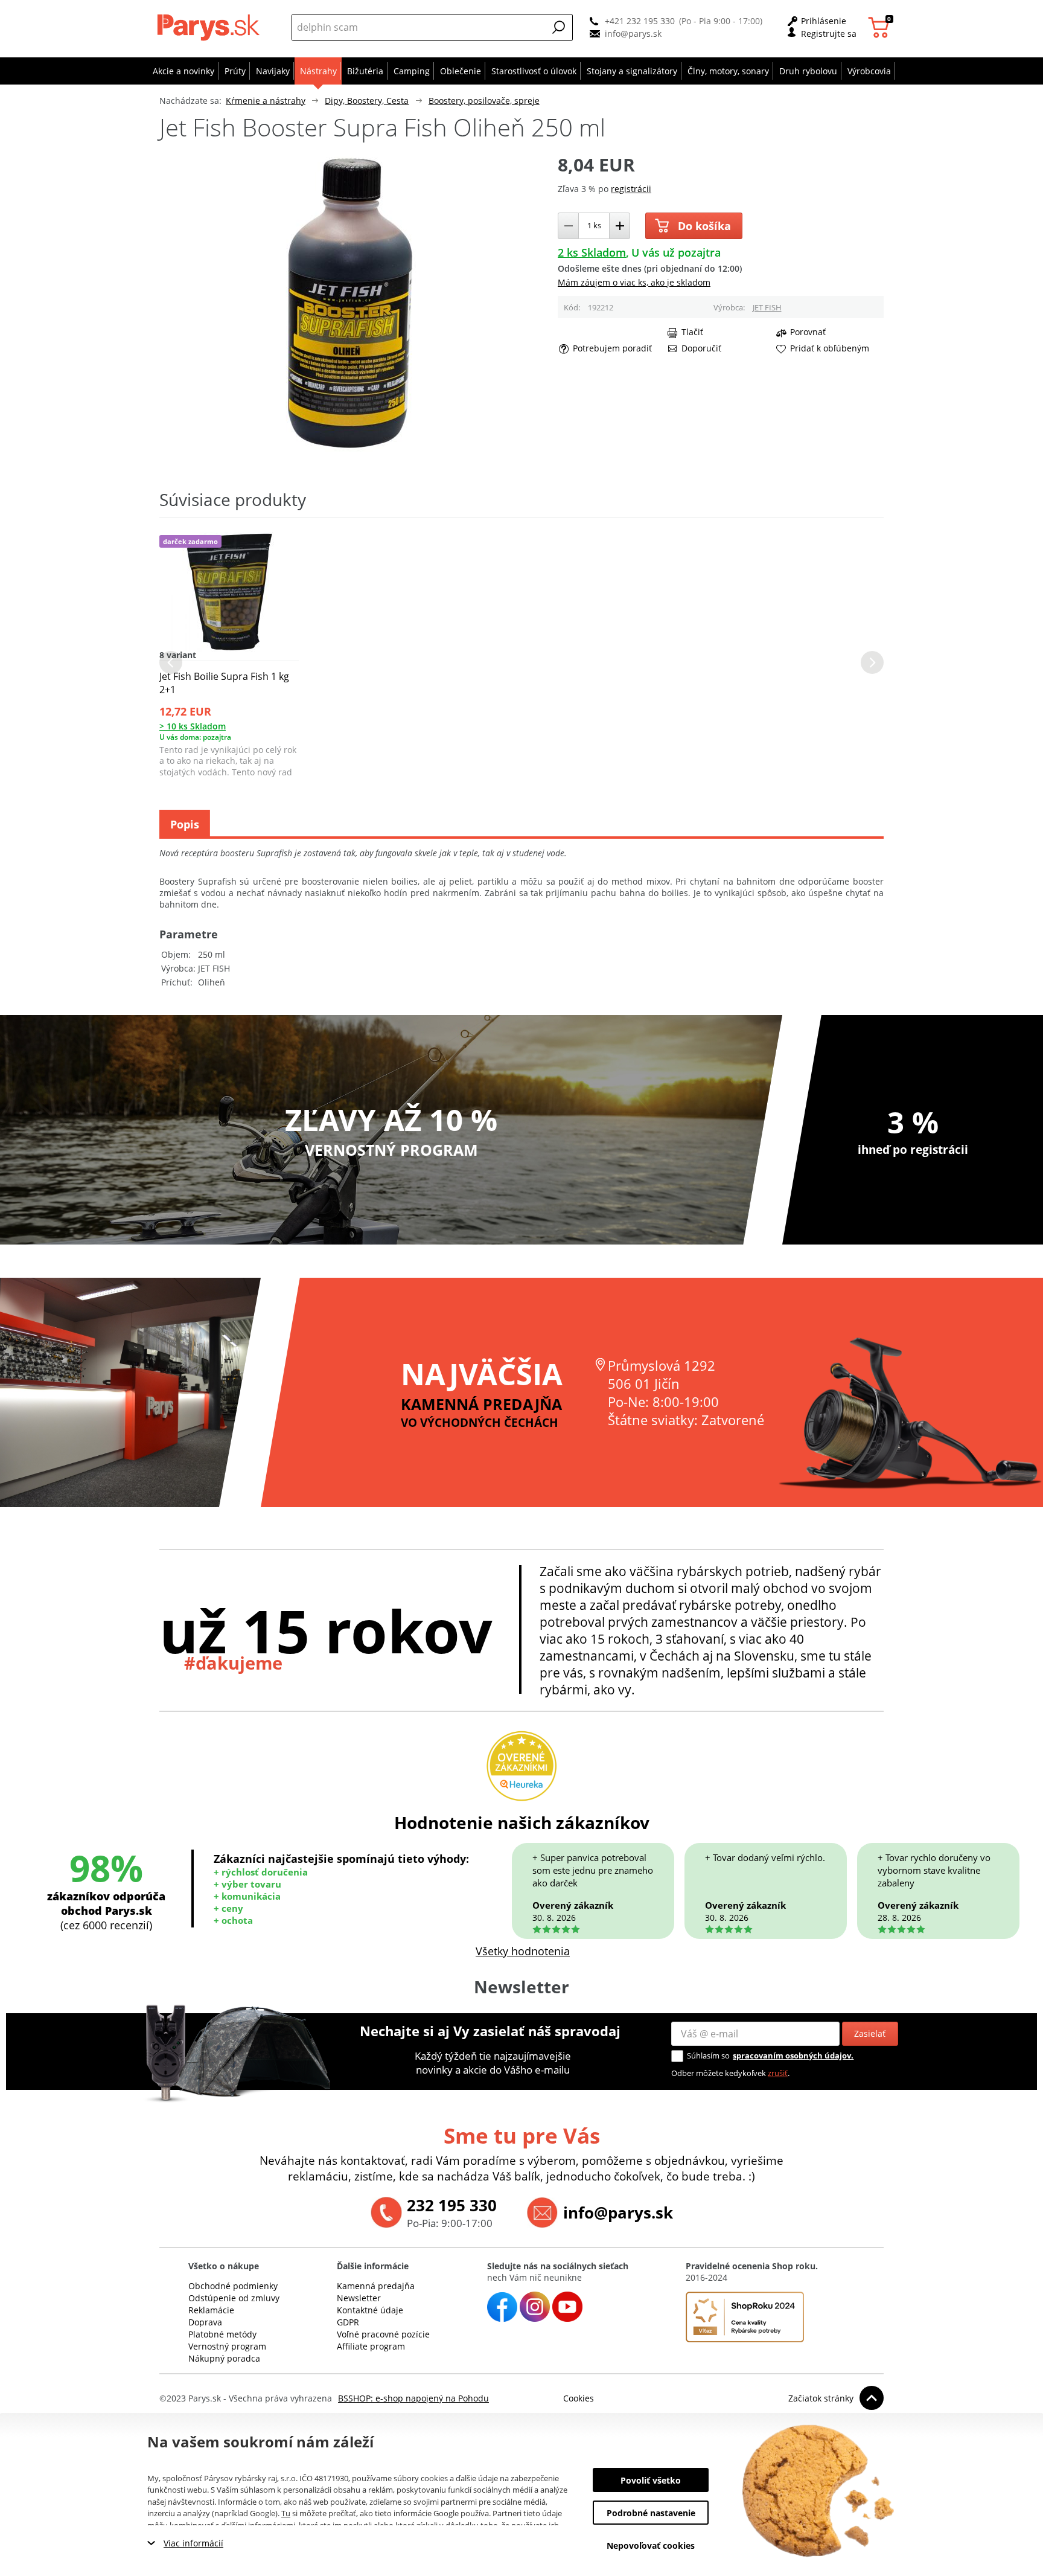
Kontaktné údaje (370, 2310)
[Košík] (880, 27)
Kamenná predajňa (376, 2286)
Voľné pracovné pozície (383, 2334)
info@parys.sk (633, 34)
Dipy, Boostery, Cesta (367, 101)
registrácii (631, 189)
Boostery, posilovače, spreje (484, 101)
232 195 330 (452, 2205)
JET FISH (767, 307)
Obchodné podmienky (233, 2286)
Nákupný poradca (224, 2358)
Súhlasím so (708, 2055)
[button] (559, 27)
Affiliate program (371, 2346)
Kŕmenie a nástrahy (266, 101)
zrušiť (778, 2073)
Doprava (205, 2322)
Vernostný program (227, 2346)
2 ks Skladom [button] (592, 252)
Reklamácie (211, 2310)
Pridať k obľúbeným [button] (830, 348)
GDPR (348, 2322)
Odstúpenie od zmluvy (234, 2298)
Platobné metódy (222, 2334)
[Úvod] (211, 27)
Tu (286, 2513)
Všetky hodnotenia (523, 1951)
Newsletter (359, 2298)
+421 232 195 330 (640, 21)
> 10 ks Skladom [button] (193, 726)
